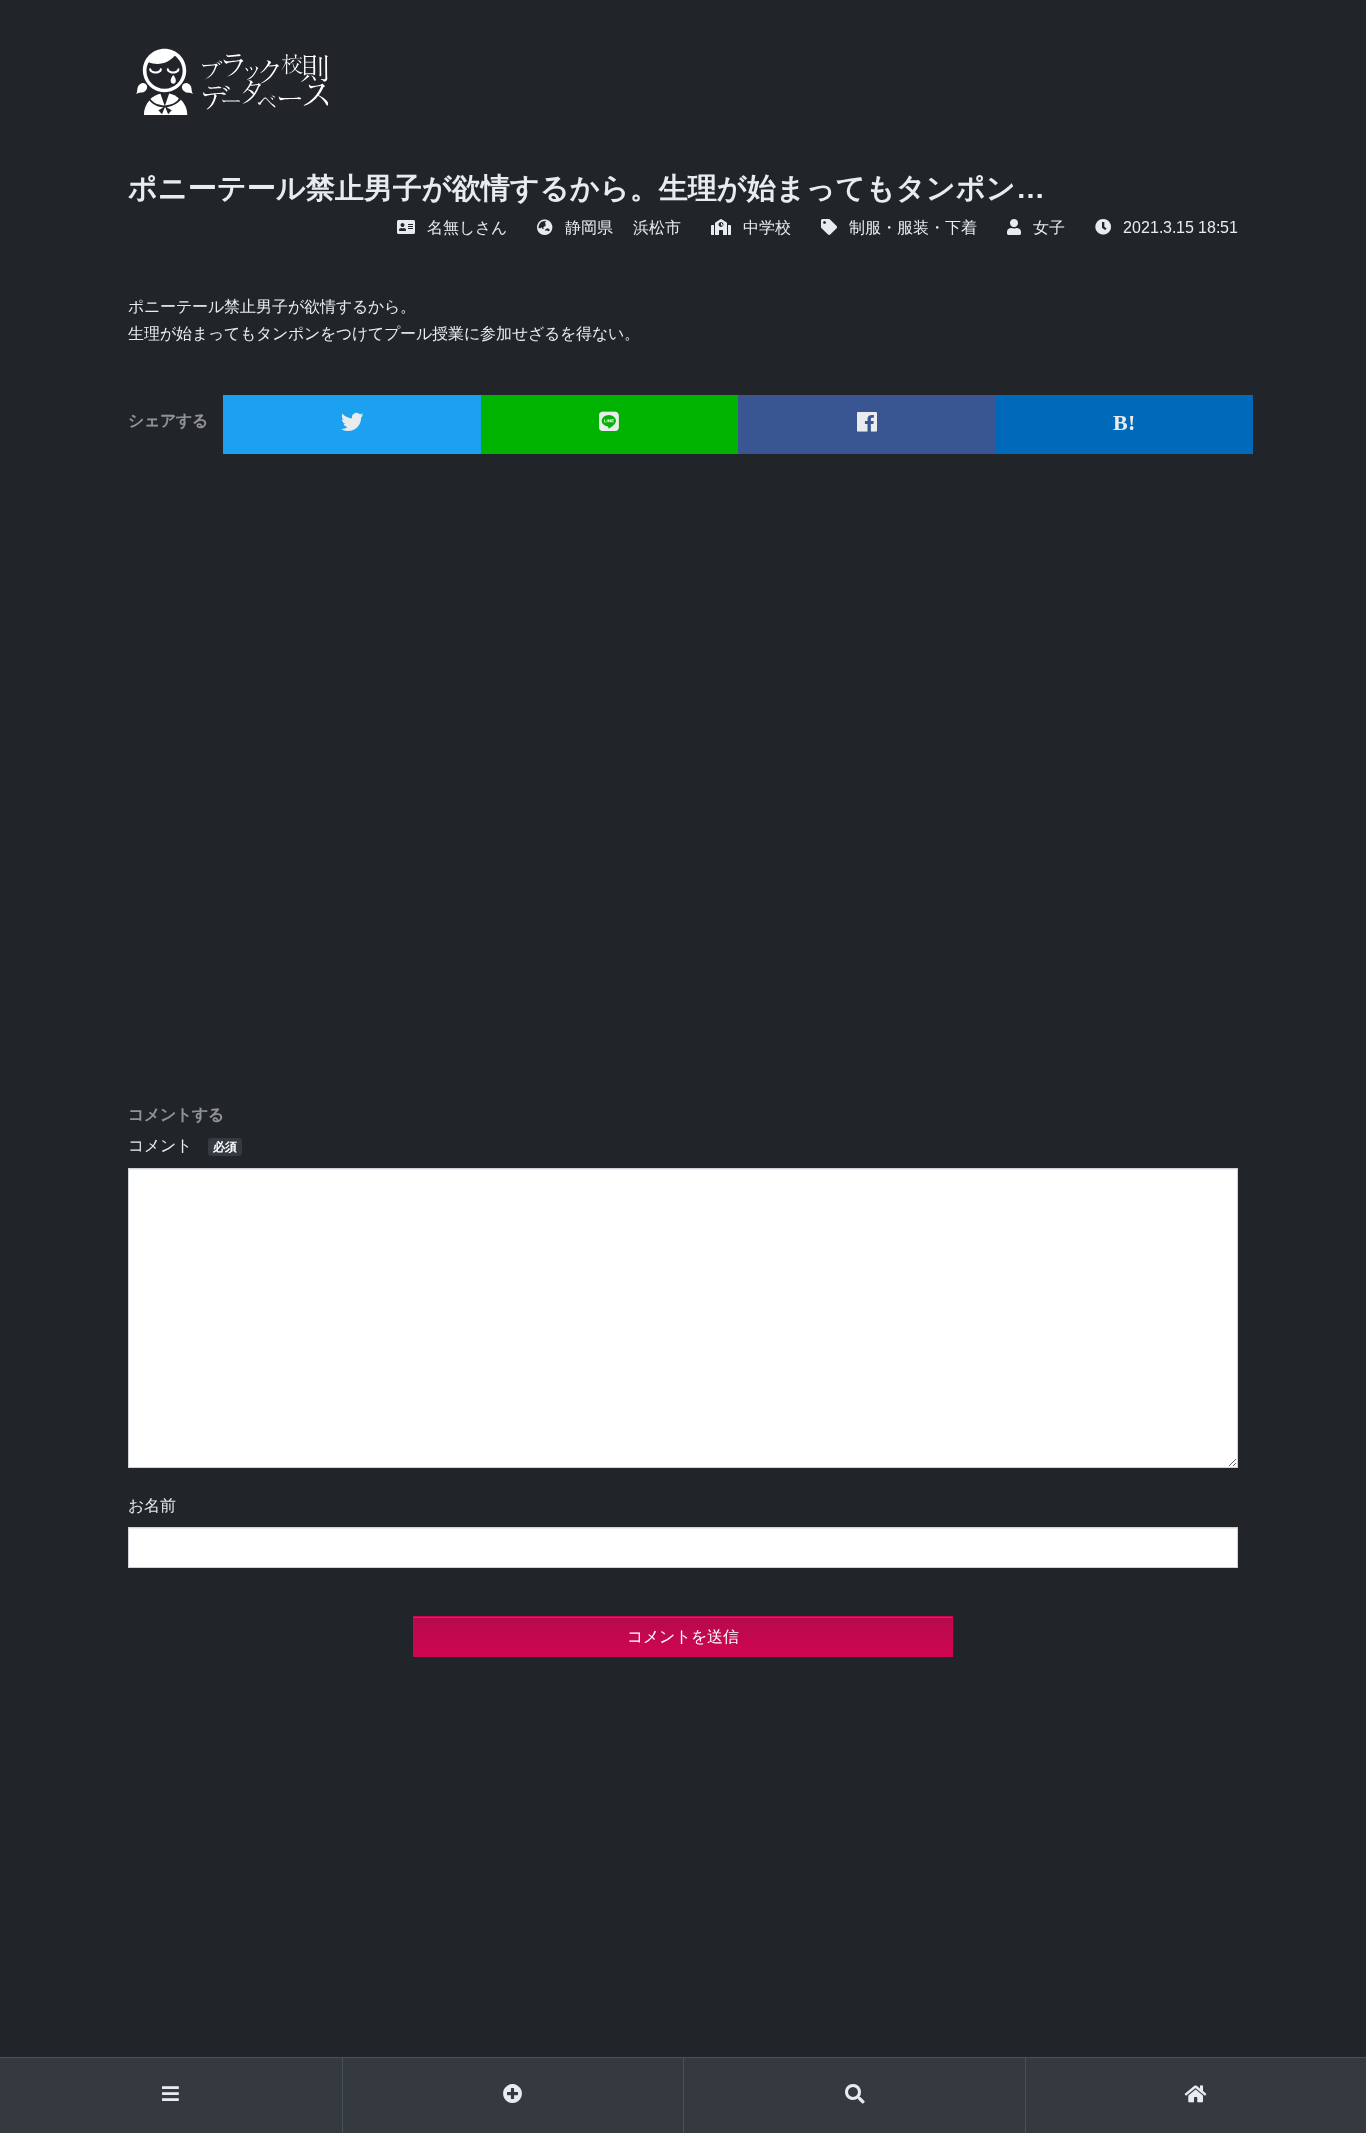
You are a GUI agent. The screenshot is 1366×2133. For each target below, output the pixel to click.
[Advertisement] (683, 779)
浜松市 (657, 227)
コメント (182, 1145)
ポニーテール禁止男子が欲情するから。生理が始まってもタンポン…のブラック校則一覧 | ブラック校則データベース (228, 81)
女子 (1049, 227)
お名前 (152, 1505)
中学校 (767, 227)
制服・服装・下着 (913, 227)
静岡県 (589, 227)
